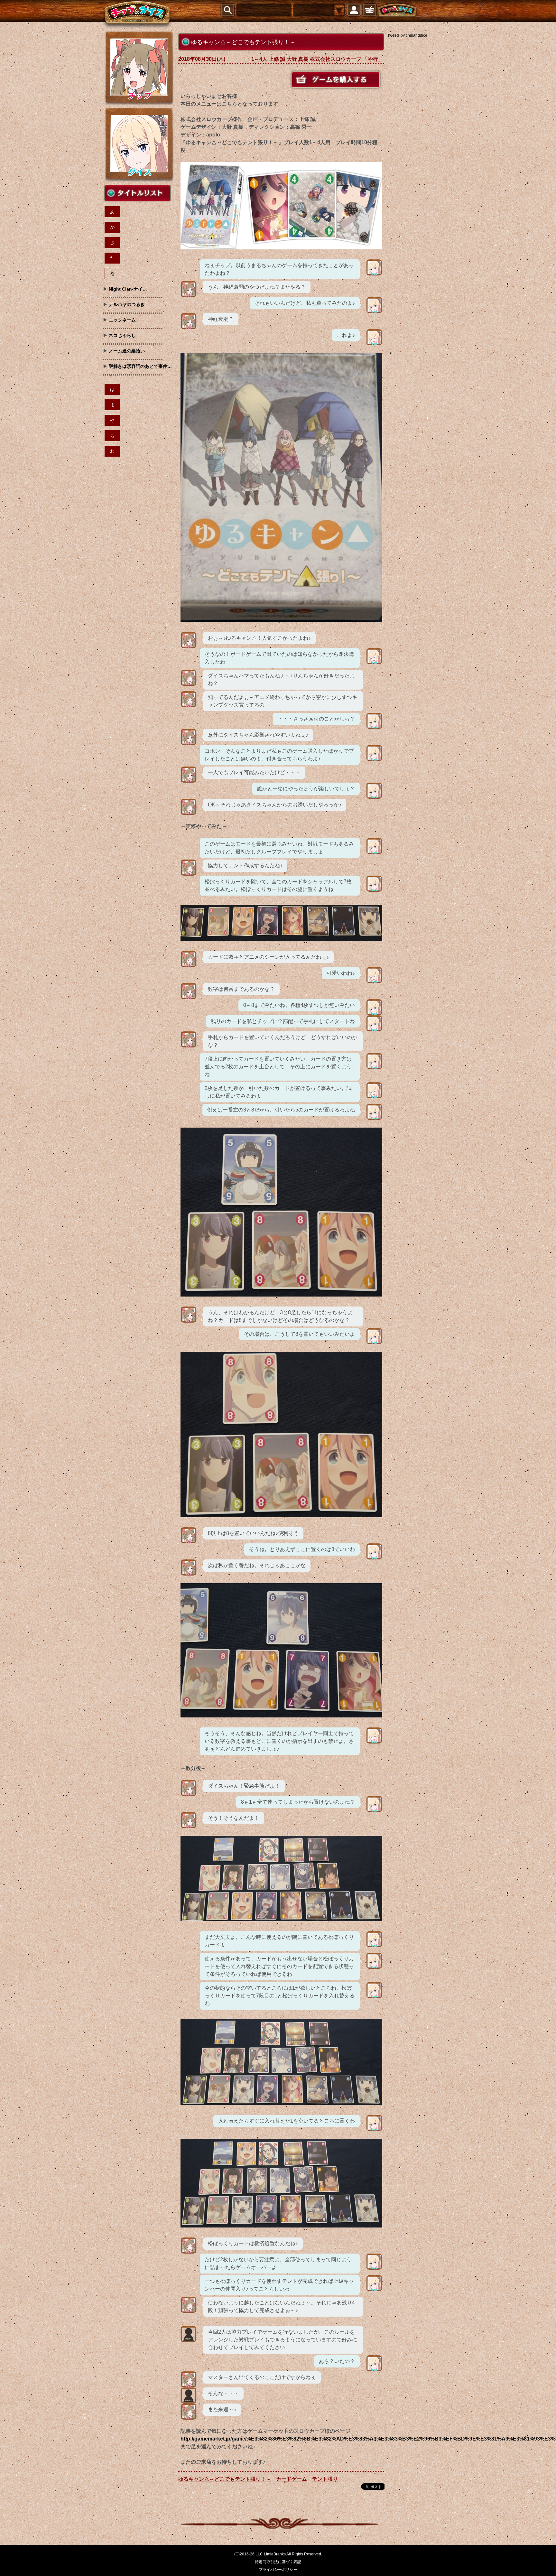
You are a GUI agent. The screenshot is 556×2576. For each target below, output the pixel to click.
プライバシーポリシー (278, 2570)
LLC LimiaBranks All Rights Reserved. (289, 2554)
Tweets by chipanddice (407, 35)
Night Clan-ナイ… (128, 289)
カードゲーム (292, 2479)
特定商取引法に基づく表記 (278, 2562)
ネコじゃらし (122, 335)
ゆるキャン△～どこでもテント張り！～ (225, 2479)
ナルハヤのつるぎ (127, 304)
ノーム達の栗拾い (127, 351)
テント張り (325, 2479)
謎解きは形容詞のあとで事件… (140, 366)
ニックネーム (122, 320)
